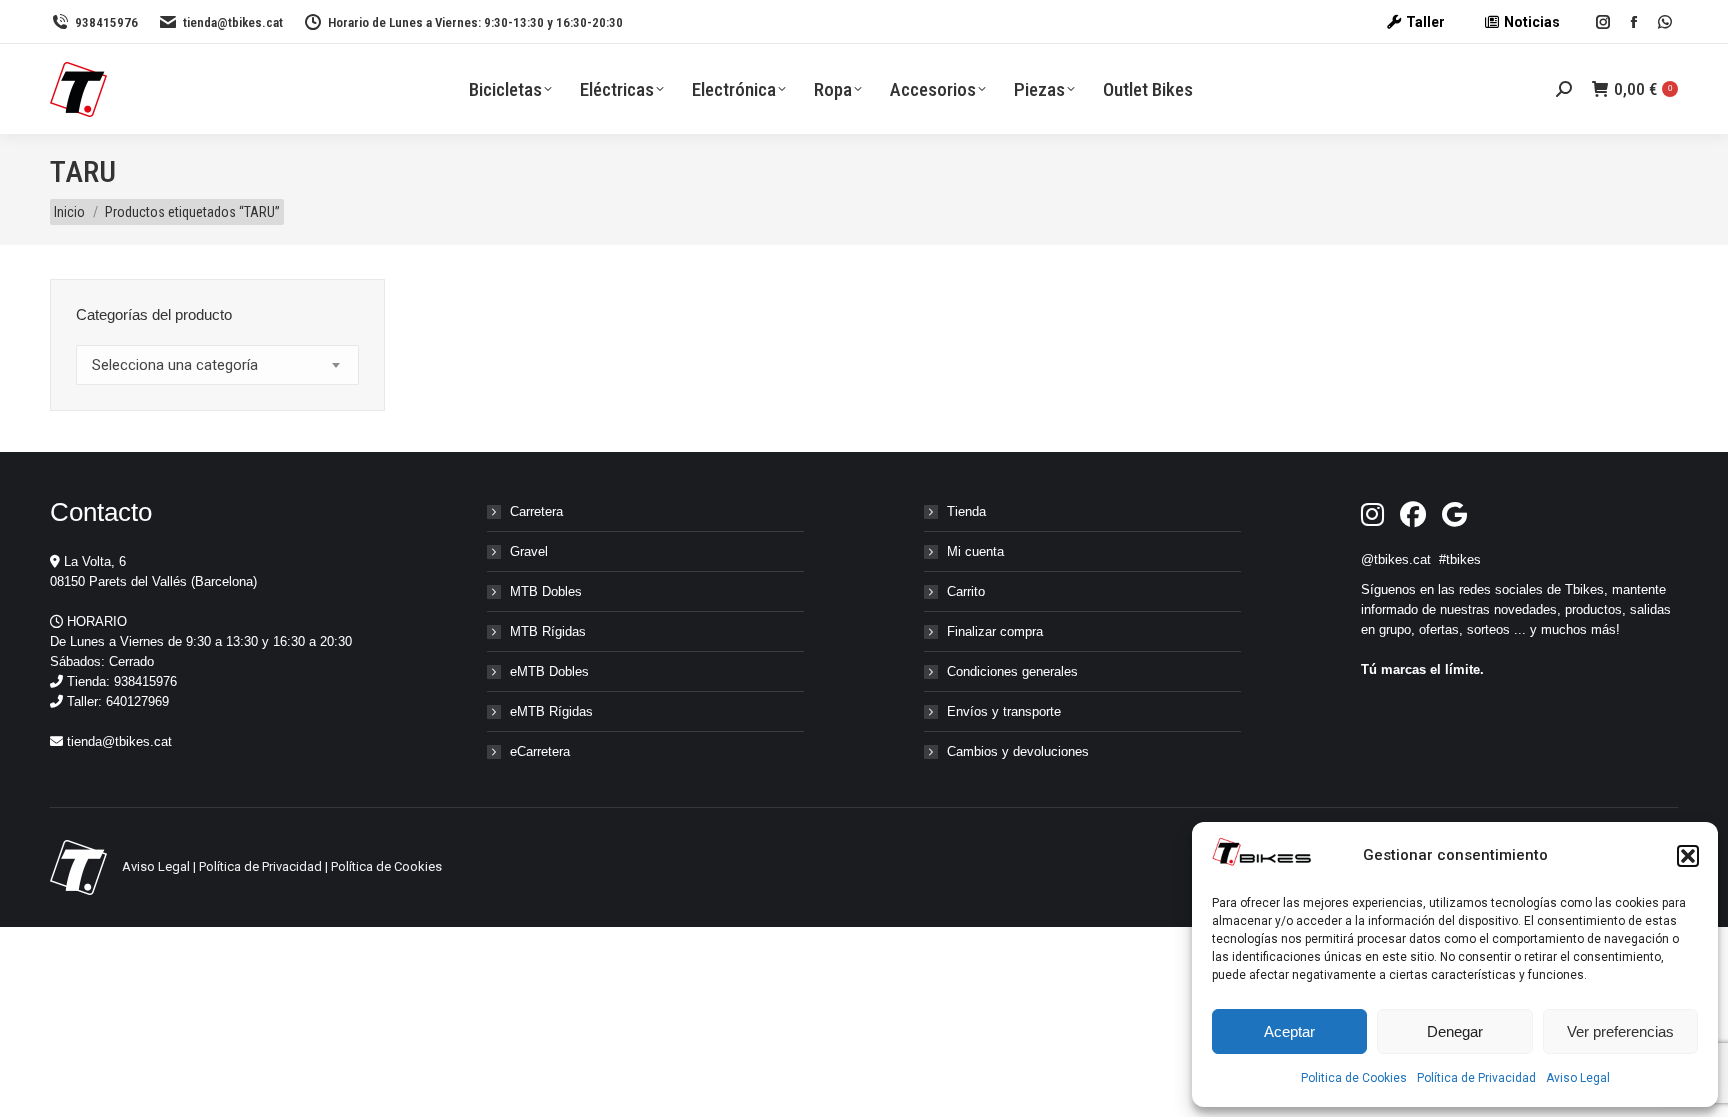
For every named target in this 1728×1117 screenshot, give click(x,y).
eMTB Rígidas (551, 711)
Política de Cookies (386, 866)
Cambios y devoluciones (1018, 751)
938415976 (106, 22)
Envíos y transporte (1004, 711)
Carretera (536, 511)
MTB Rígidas (548, 631)
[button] (1688, 856)
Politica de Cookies (1354, 1078)
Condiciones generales (1012, 671)
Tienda (966, 511)
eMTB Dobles (549, 671)
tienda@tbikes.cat (233, 22)
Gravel (529, 551)
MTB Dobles (546, 591)
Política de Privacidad (1476, 1078)
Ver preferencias (1620, 1031)
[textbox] (175, 365)
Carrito (966, 591)
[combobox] (217, 365)
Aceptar (1289, 1031)
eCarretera (540, 751)
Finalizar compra (995, 631)
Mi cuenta (975, 551)
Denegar (1455, 1031)
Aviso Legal (1578, 1078)
